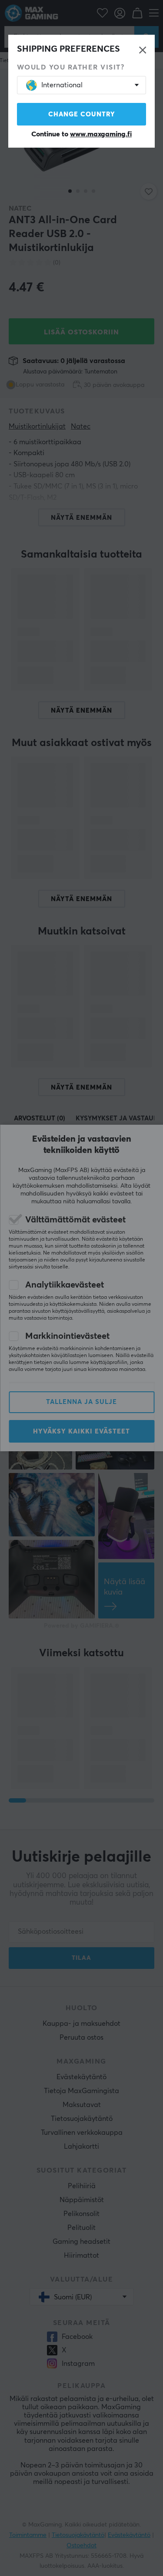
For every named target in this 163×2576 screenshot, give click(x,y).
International (62, 85)
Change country (82, 114)
